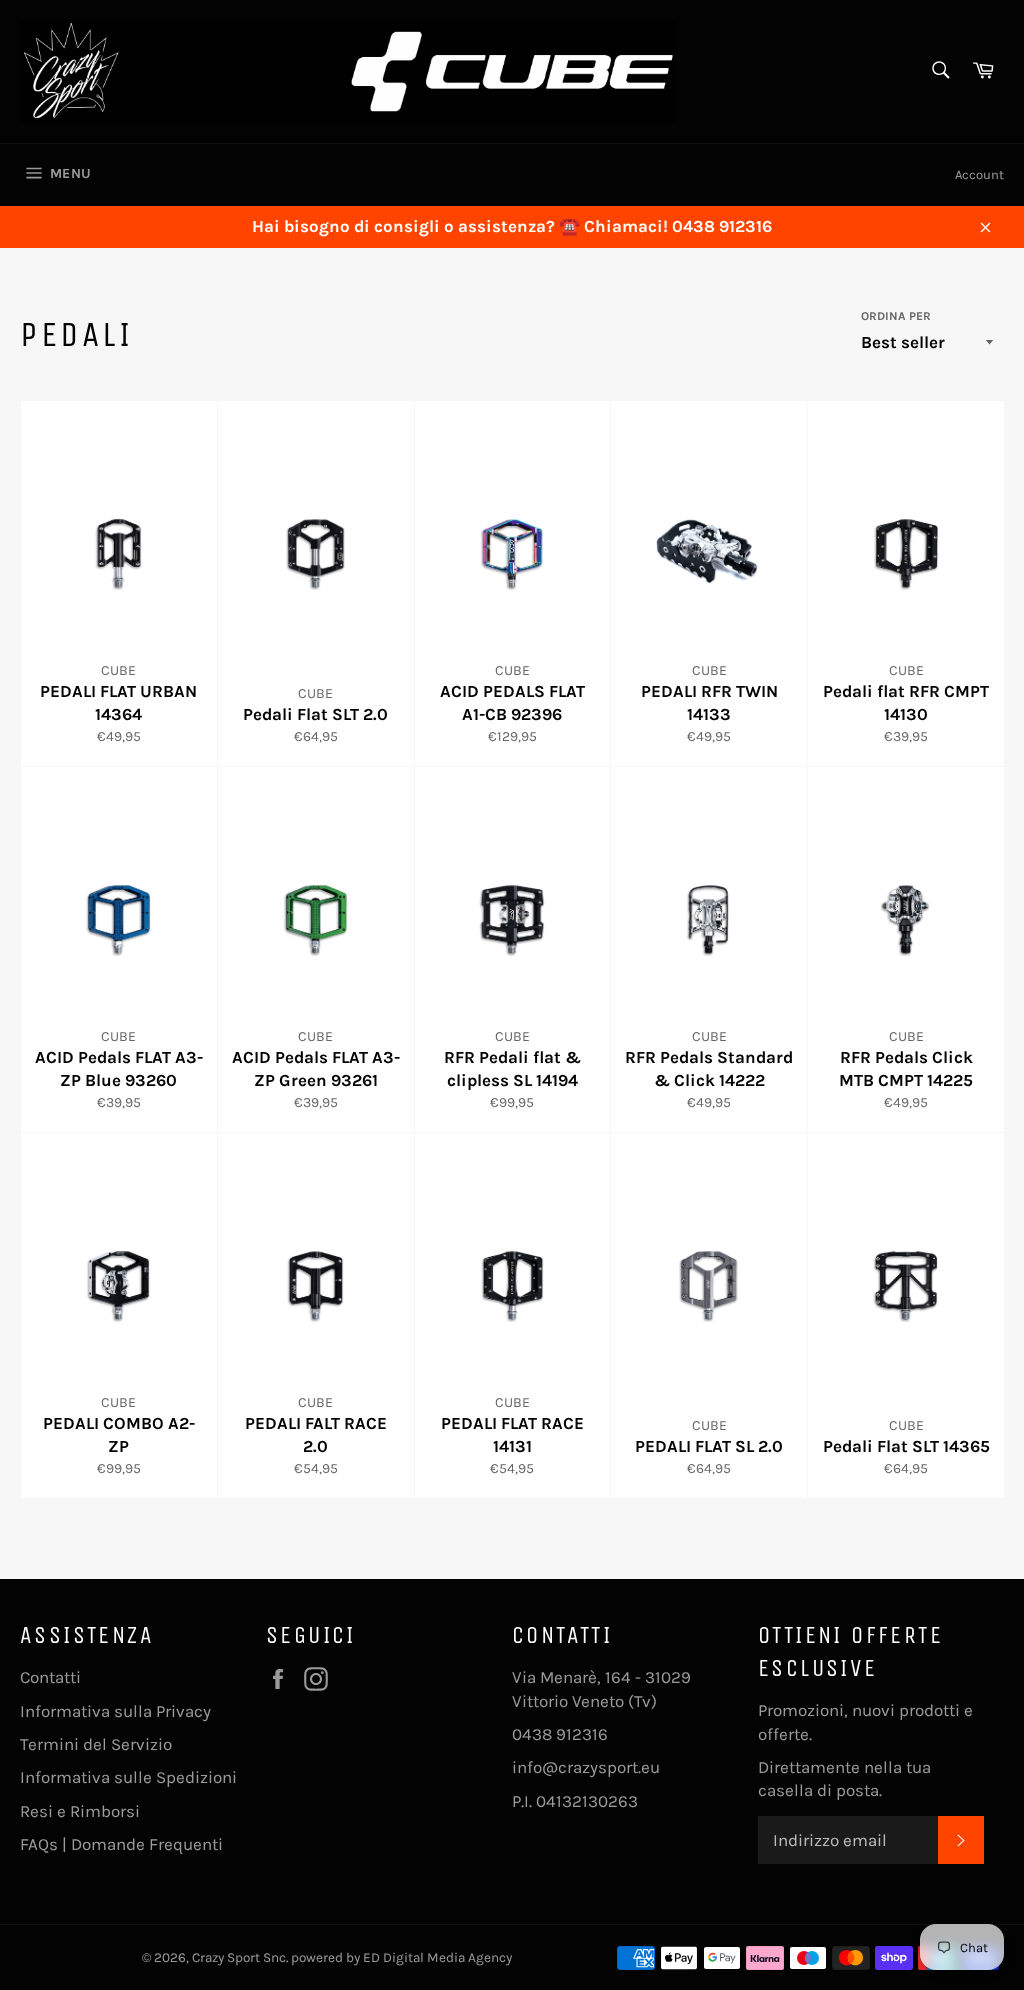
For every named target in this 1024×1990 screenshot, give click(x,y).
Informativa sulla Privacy (115, 1711)
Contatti (50, 1677)
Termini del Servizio (96, 1744)
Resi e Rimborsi (80, 1811)
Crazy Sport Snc (239, 1957)
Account (979, 174)
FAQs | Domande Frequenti (121, 1844)
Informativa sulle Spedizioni (128, 1777)
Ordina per (896, 316)
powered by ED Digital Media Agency (401, 1957)
